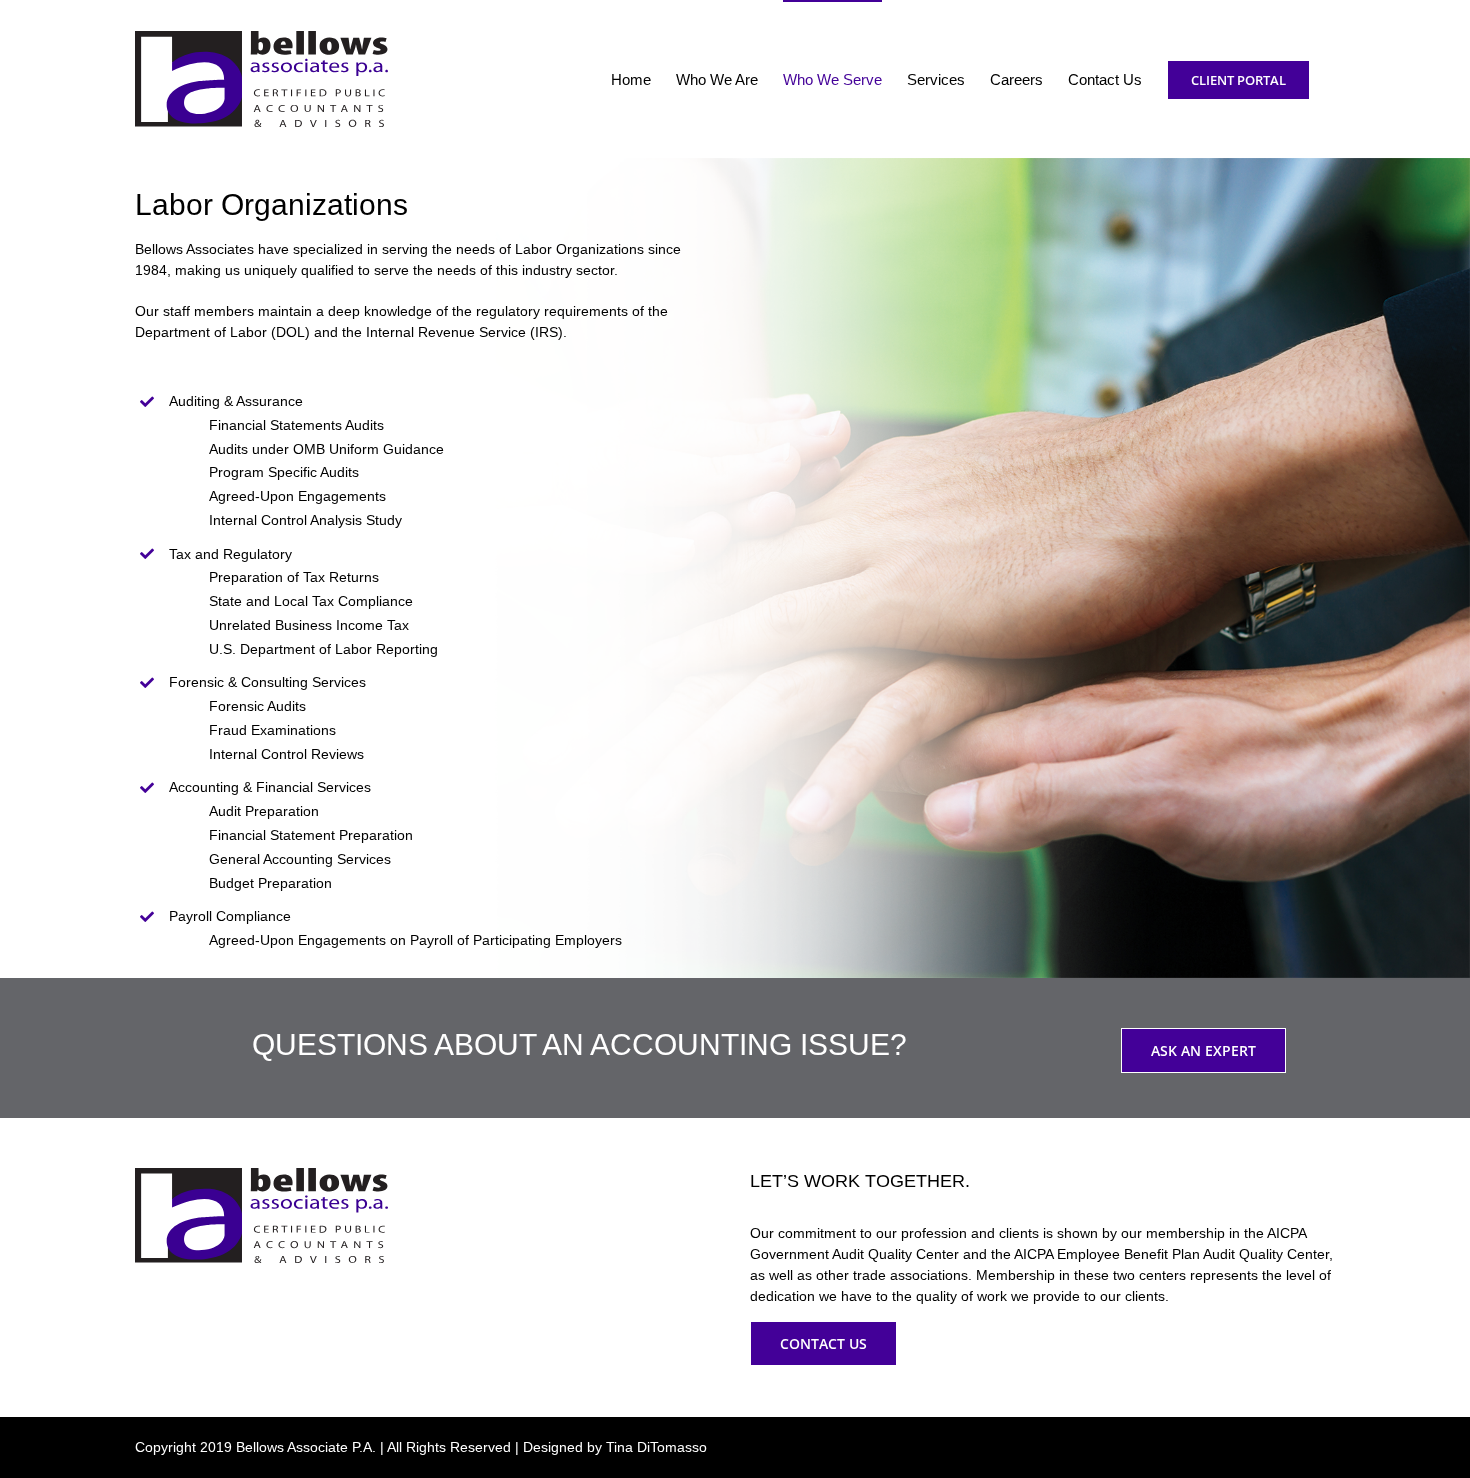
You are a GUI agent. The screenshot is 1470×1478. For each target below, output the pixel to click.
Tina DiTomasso (656, 1447)
